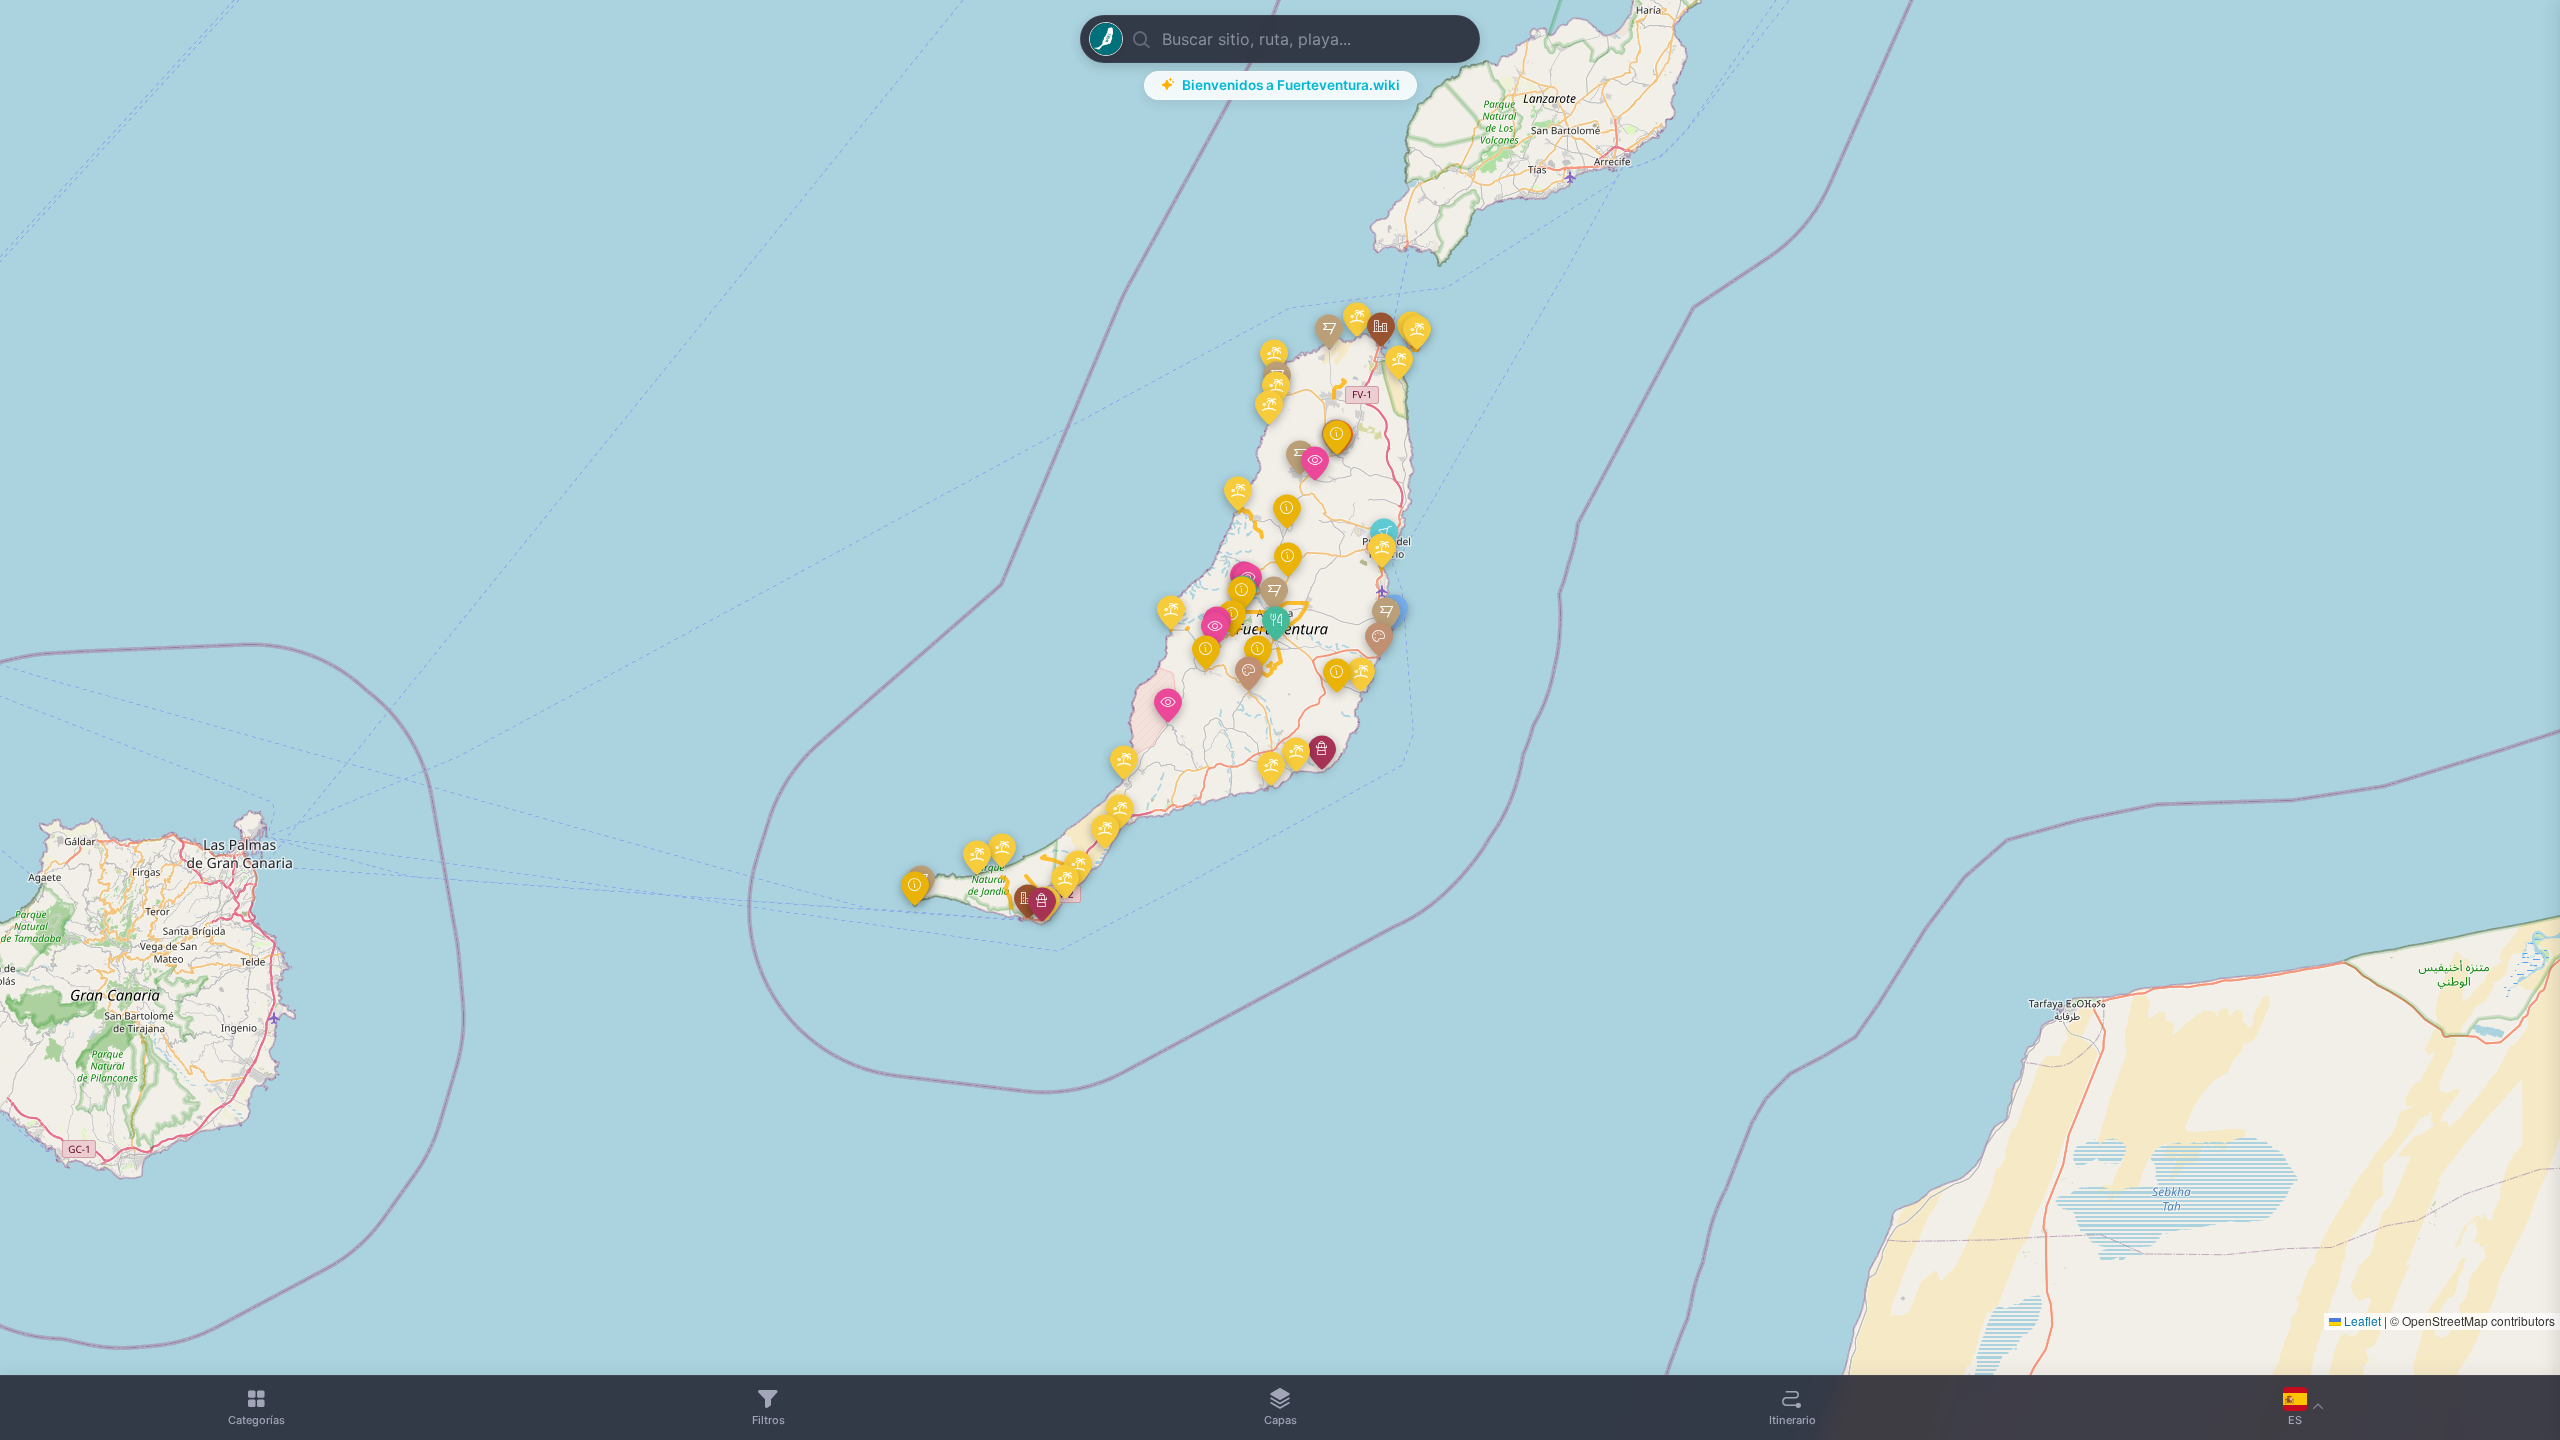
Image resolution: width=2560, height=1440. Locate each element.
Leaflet (2361, 1320)
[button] (1276, 623)
